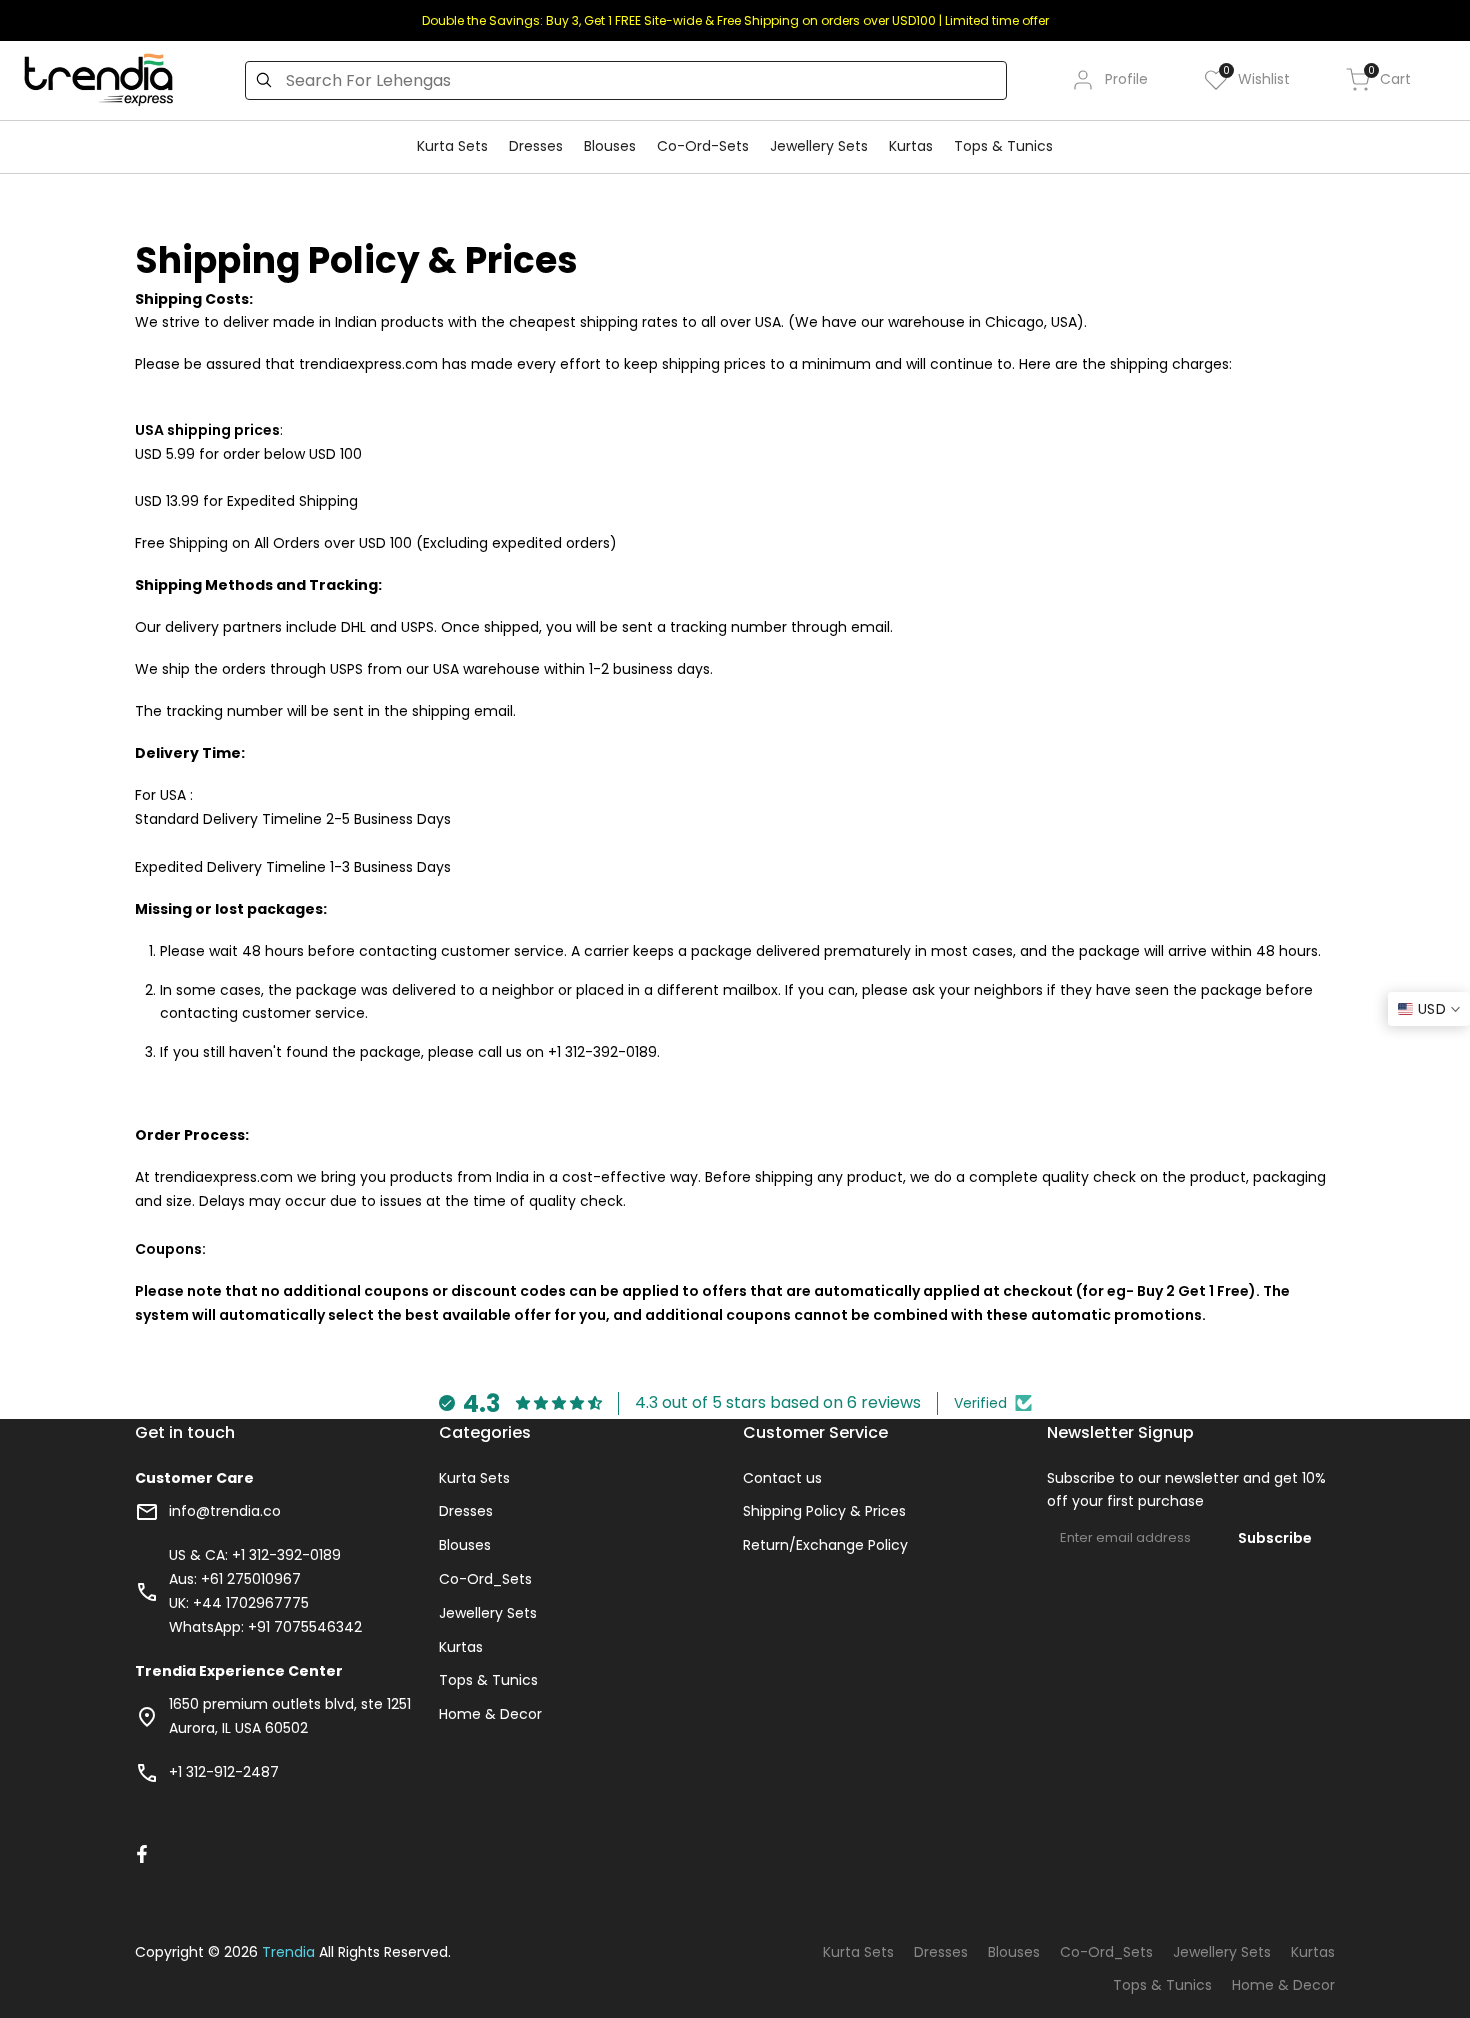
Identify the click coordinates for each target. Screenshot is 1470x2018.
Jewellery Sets (488, 1613)
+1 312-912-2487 (224, 1772)
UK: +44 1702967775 (239, 1603)
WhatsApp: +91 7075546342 (265, 1627)
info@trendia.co (225, 1511)
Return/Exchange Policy (825, 1545)
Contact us (782, 1478)
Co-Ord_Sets (485, 1579)
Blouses (465, 1545)
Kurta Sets (474, 1478)
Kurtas (461, 1647)
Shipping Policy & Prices (824, 1511)
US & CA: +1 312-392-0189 (255, 1555)
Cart (1389, 78)
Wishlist (1256, 78)
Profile (1126, 79)
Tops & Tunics (488, 1680)
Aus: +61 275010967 (235, 1579)
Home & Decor (490, 1714)
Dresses (466, 1511)
